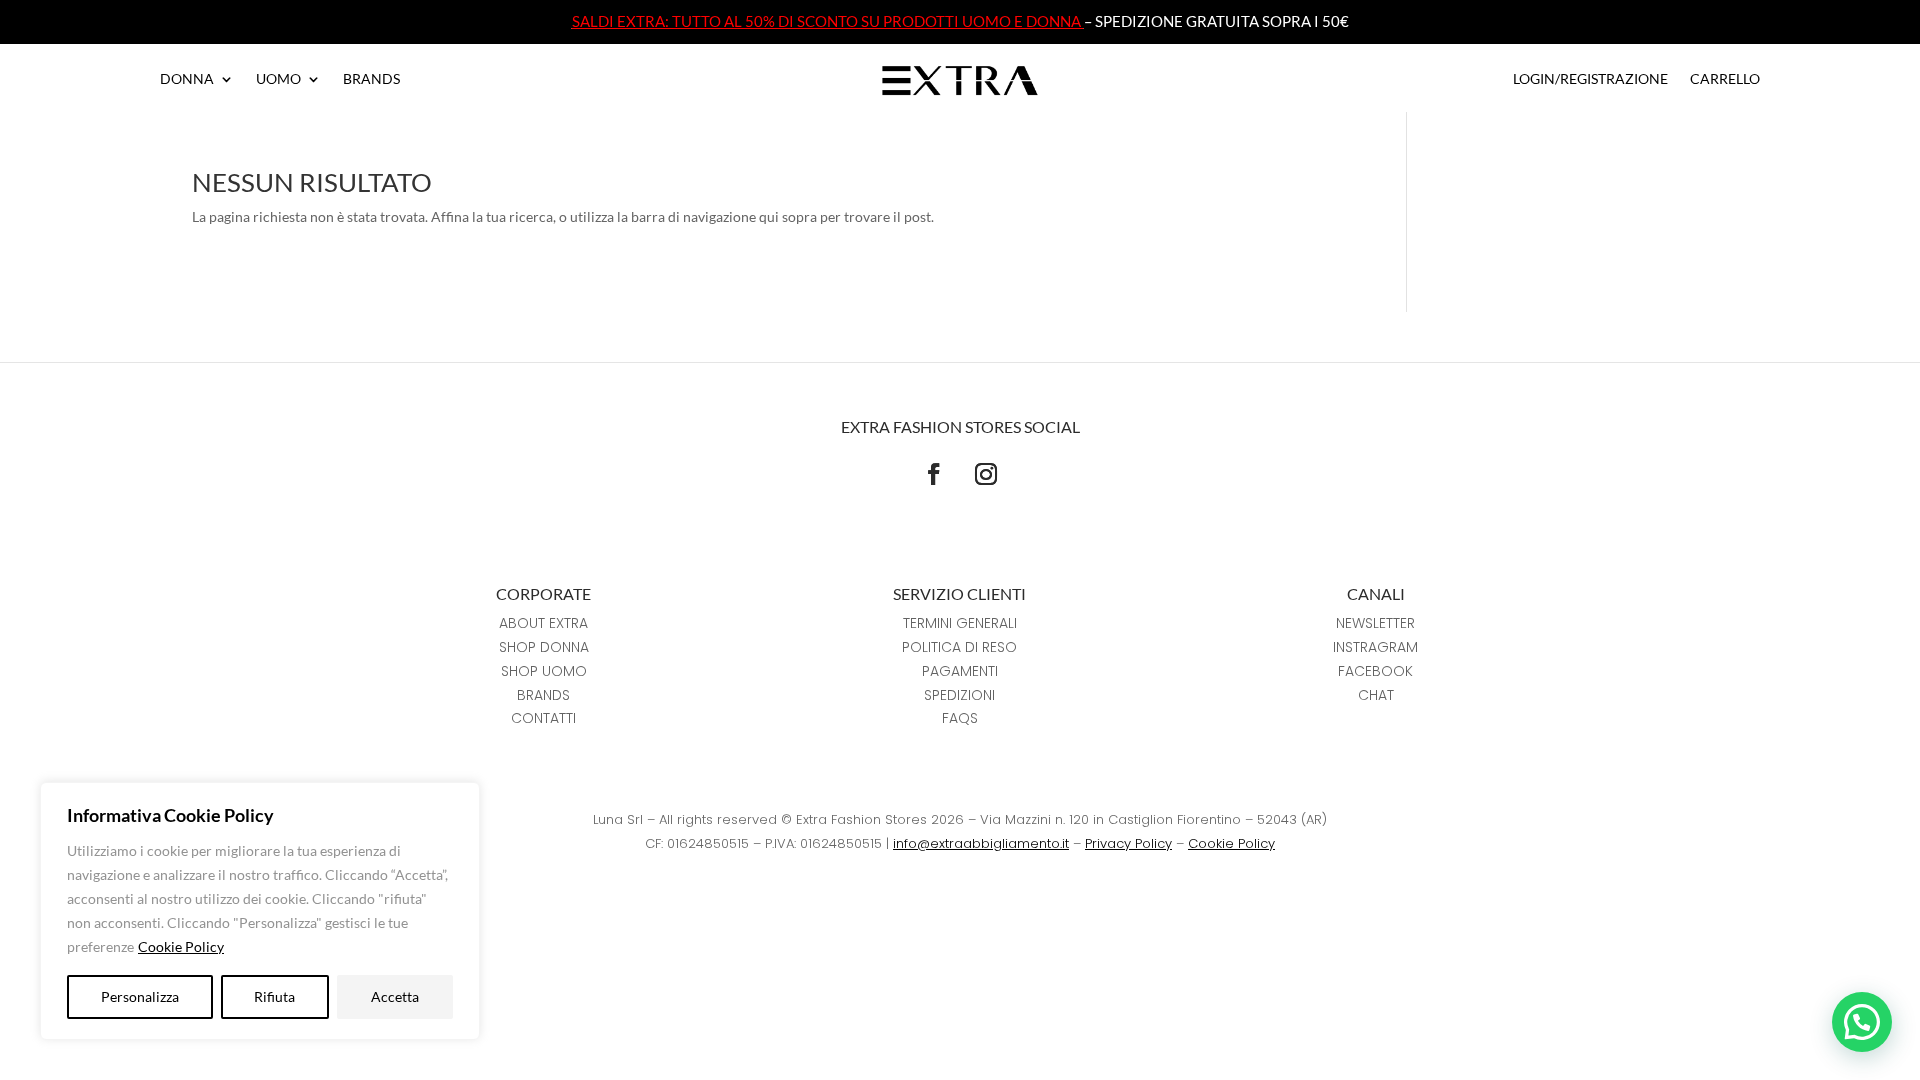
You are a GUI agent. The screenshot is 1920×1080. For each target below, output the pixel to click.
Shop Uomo (544, 671)
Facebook (1375, 671)
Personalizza (140, 996)
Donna (187, 79)
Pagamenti (960, 671)
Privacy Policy (1128, 843)
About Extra (543, 623)
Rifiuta (274, 996)
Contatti (543, 718)
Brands (371, 79)
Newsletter (1375, 623)
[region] (260, 911)
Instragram (1375, 647)
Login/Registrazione (1590, 79)
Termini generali (960, 623)
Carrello (1725, 79)
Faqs (960, 718)
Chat (1376, 695)
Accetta (395, 996)
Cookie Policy (181, 946)
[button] (1862, 1022)
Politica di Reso (959, 647)
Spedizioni (959, 695)
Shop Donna (544, 647)
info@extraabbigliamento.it (981, 843)
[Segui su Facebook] (934, 474)
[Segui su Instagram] (986, 474)
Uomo (278, 79)
